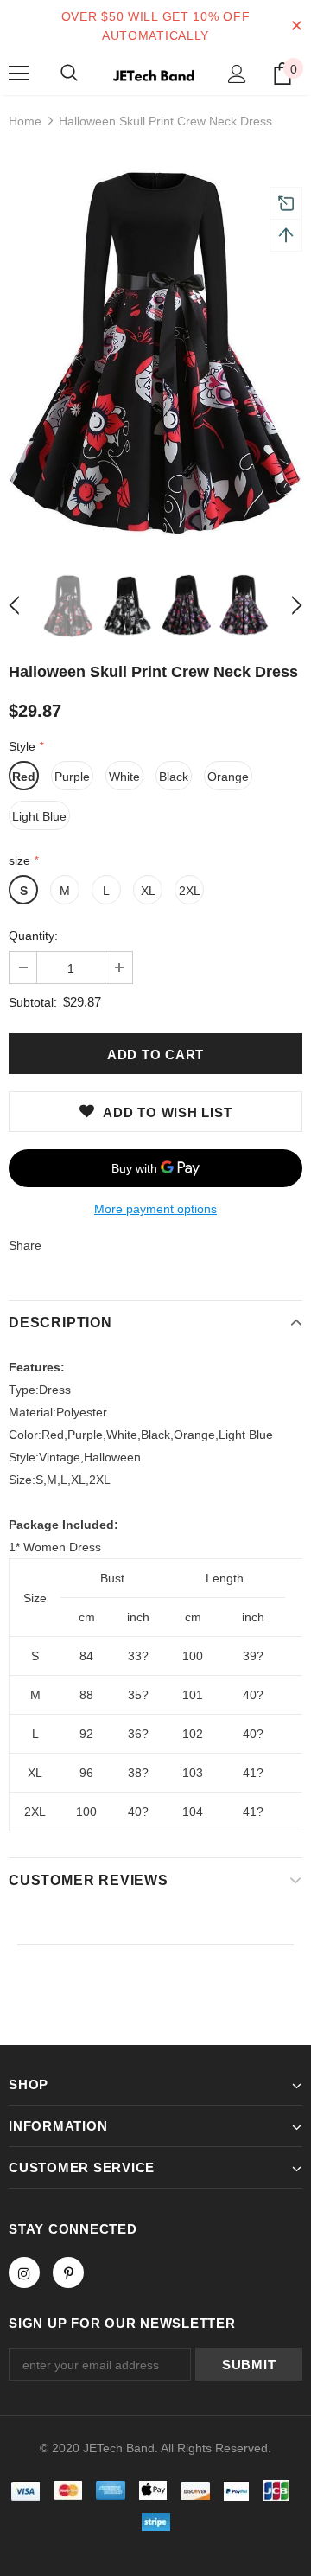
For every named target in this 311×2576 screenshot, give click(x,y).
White (124, 777)
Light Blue (39, 816)
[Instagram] (24, 2272)
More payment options (155, 1209)
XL (148, 891)
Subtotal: (33, 1002)
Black (174, 777)
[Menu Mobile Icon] (19, 74)
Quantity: (33, 936)
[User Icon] (237, 74)
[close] (296, 26)
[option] (155, 351)
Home (25, 121)
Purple (72, 777)
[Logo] (153, 74)
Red (24, 777)
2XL (190, 891)
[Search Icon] (69, 74)
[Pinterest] (68, 2272)
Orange (228, 777)
